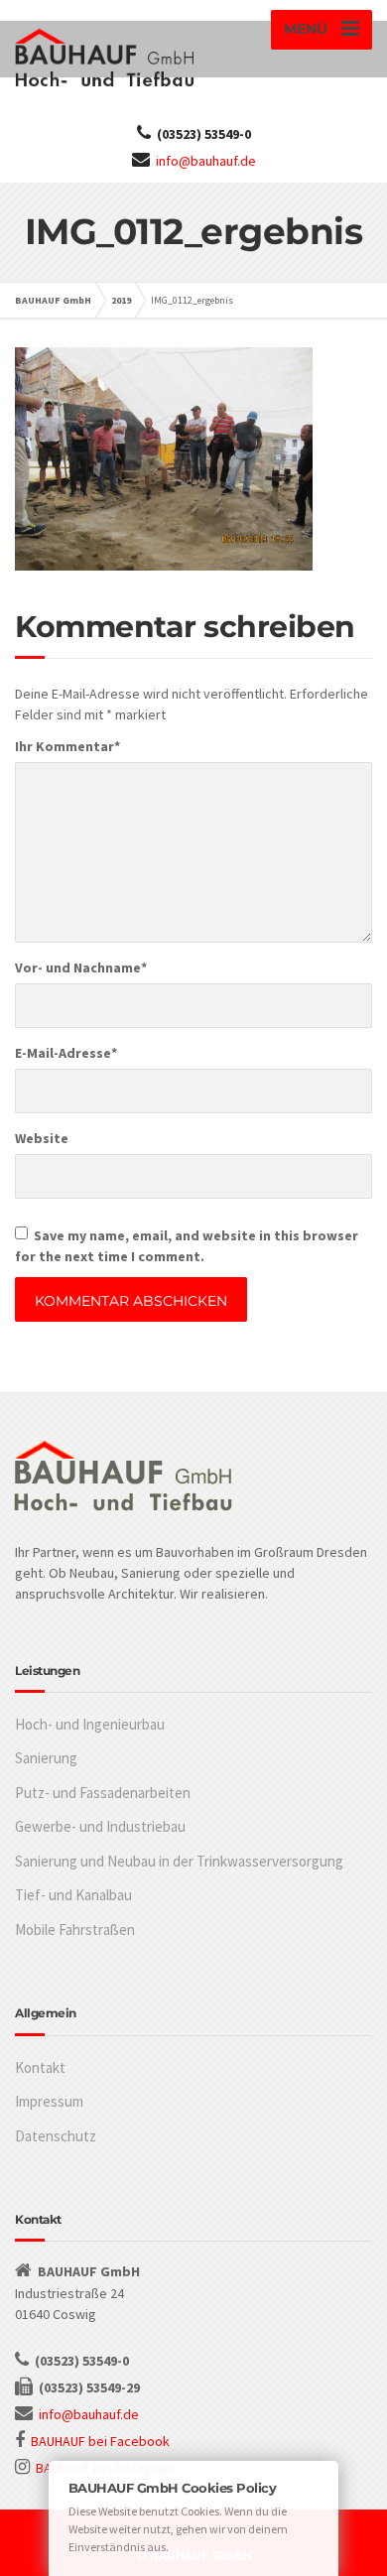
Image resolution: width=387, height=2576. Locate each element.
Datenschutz (56, 2136)
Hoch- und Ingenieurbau (90, 1724)
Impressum (49, 2101)
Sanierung (46, 1758)
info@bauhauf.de (206, 161)
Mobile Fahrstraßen (75, 1930)
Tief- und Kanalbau (73, 1895)
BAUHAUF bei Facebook (100, 2441)
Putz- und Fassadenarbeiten (103, 1793)
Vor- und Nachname (81, 967)
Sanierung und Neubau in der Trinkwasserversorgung (179, 1861)
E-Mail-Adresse (66, 1053)
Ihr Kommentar (67, 746)
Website (42, 1138)
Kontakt (40, 2067)
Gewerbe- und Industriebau (100, 1826)
